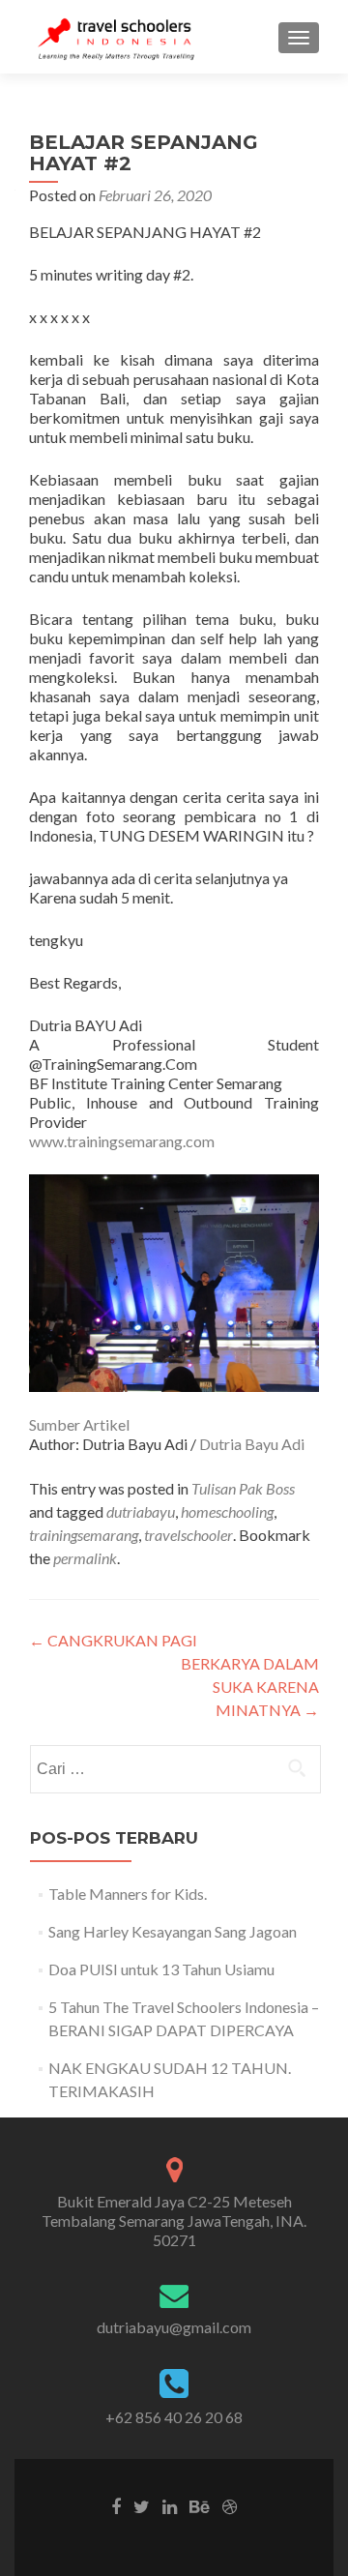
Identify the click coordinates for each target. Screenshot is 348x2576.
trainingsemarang (84, 1535)
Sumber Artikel (79, 1424)
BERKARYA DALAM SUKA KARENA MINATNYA (250, 1687)
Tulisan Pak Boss (243, 1488)
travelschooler (188, 1535)
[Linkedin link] (170, 2505)
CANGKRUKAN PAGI (113, 1640)
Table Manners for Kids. (128, 1894)
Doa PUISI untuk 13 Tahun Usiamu (161, 1969)
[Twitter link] (142, 2505)
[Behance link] (200, 2505)
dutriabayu (141, 1511)
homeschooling (227, 1511)
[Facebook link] (116, 2505)
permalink (85, 1558)
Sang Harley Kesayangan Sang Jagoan (173, 1931)
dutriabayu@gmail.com (174, 2327)
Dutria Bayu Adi (252, 1444)
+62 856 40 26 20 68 (174, 2417)
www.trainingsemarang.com (122, 1141)
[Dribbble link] (230, 2505)
